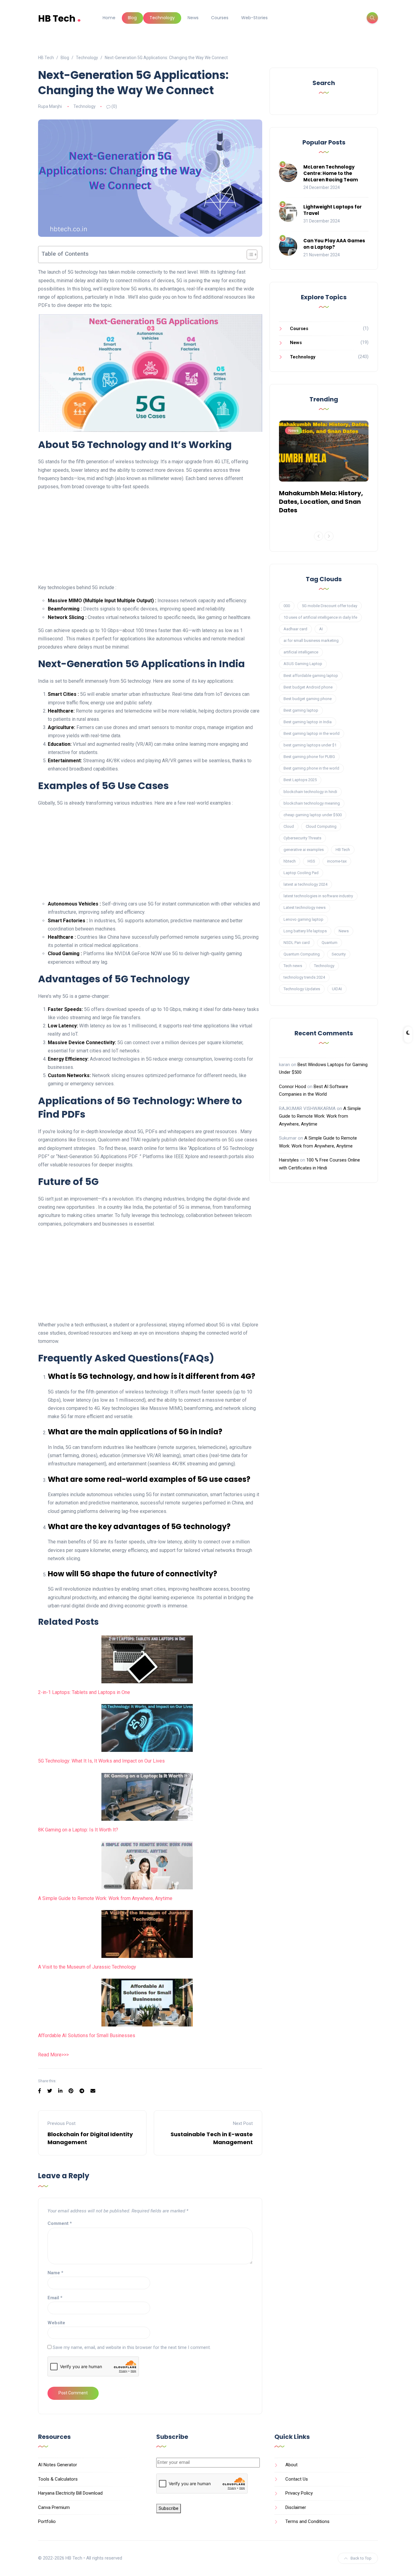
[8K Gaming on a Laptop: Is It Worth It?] (147, 1797)
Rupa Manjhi (50, 106)
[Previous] (319, 536)
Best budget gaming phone (308, 699)
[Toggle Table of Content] (249, 254)
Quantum (330, 943)
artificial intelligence (301, 652)
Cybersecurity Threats (302, 838)
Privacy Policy (299, 2493)
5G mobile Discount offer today (330, 606)
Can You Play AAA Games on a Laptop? (334, 244)
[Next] (329, 536)
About (291, 2465)
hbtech (290, 861)
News (193, 18)
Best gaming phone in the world (311, 768)
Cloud (289, 826)
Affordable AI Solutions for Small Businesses (87, 2035)
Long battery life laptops (305, 931)
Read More (50, 2055)
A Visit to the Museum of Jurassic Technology (87, 1967)
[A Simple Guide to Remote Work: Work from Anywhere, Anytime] (147, 1865)
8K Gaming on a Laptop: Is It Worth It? (78, 1830)
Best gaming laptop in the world (312, 733)
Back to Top (361, 2558)
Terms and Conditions (307, 2521)
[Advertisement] (150, 538)
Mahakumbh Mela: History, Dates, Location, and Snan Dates (321, 502)
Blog (132, 18)
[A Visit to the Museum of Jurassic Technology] (147, 1934)
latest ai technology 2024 (305, 884)
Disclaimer (296, 2507)
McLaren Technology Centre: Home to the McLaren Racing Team (331, 173)
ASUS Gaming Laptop (303, 664)
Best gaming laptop (301, 710)
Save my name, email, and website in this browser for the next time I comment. (132, 2347)
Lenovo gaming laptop (303, 919)
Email (55, 2298)
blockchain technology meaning (312, 803)
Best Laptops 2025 (300, 780)
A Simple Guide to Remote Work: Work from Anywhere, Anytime (105, 1898)
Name (55, 2273)
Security (339, 954)
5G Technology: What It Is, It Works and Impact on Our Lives (101, 1761)
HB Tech (60, 18)
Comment (60, 2223)
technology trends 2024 (304, 977)
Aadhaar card (295, 629)
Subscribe (169, 2508)
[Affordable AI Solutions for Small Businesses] (147, 2003)
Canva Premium (54, 2507)
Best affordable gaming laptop (311, 676)
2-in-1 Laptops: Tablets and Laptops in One (84, 1692)
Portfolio (47, 2521)
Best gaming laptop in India (308, 722)
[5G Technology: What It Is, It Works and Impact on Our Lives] (147, 1728)
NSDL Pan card (297, 943)
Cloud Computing (321, 826)
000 (287, 606)
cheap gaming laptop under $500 (313, 815)
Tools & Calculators (58, 2479)
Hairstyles (289, 1160)
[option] (324, 469)
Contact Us (297, 2479)
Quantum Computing (302, 954)
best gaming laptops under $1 (310, 745)
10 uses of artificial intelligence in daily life (320, 617)
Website (56, 2323)
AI (321, 629)
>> (64, 2055)
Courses (220, 18)
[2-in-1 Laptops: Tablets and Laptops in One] (147, 1659)
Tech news (293, 966)
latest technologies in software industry (318, 896)
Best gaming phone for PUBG (309, 757)
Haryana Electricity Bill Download (70, 2493)
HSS (311, 861)
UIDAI (337, 989)
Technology (162, 18)
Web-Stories (254, 18)
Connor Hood (293, 1087)
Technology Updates (302, 989)
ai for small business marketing (311, 640)
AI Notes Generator (58, 2465)
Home (109, 18)
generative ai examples (304, 850)
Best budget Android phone (308, 687)
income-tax (337, 861)
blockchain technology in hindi (310, 792)
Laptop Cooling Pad (301, 873)
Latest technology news (305, 907)
